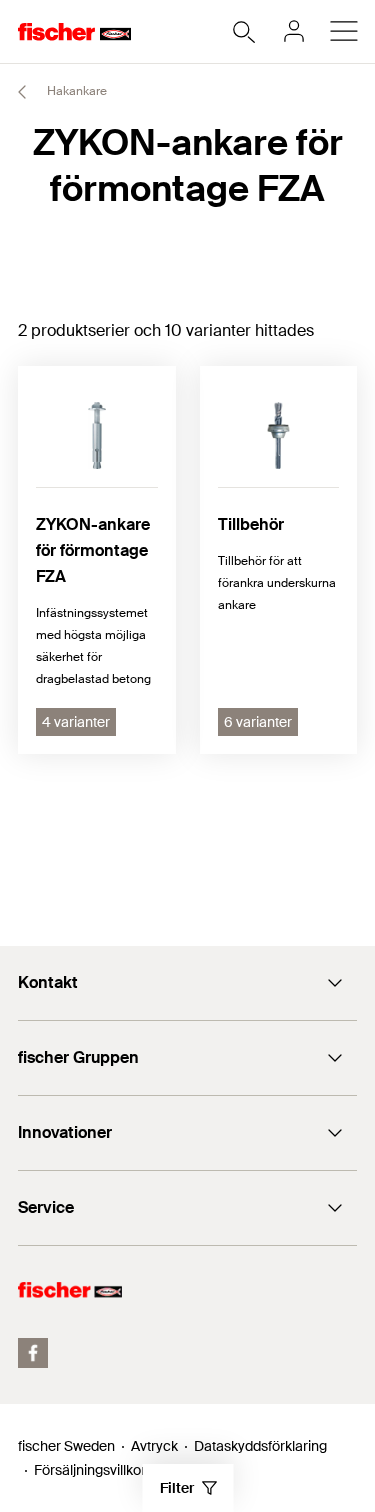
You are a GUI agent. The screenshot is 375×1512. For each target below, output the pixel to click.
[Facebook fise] (33, 1353)
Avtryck (154, 1446)
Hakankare (75, 91)
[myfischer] (294, 31)
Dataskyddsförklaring (260, 1446)
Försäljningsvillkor (90, 1470)
